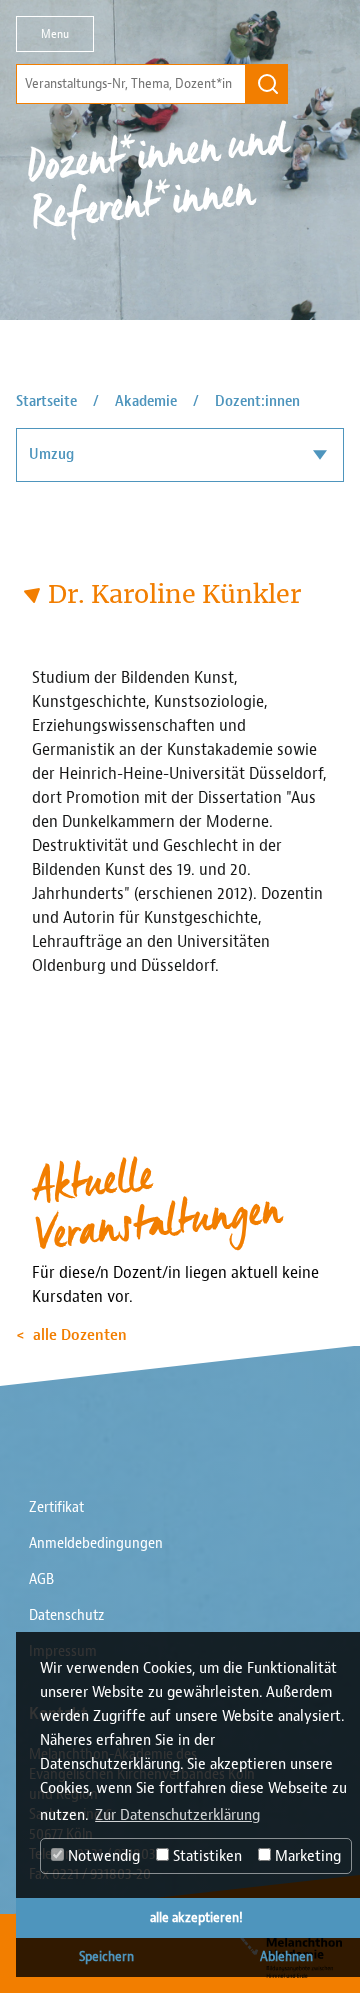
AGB (41, 1579)
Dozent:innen (257, 401)
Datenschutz (66, 1615)
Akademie (146, 401)
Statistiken (205, 1856)
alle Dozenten (80, 1335)
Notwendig (102, 1856)
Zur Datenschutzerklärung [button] (177, 1815)
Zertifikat (56, 1507)
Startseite (46, 401)
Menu (55, 34)
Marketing (306, 1856)
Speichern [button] (106, 1956)
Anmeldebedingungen (96, 1543)
